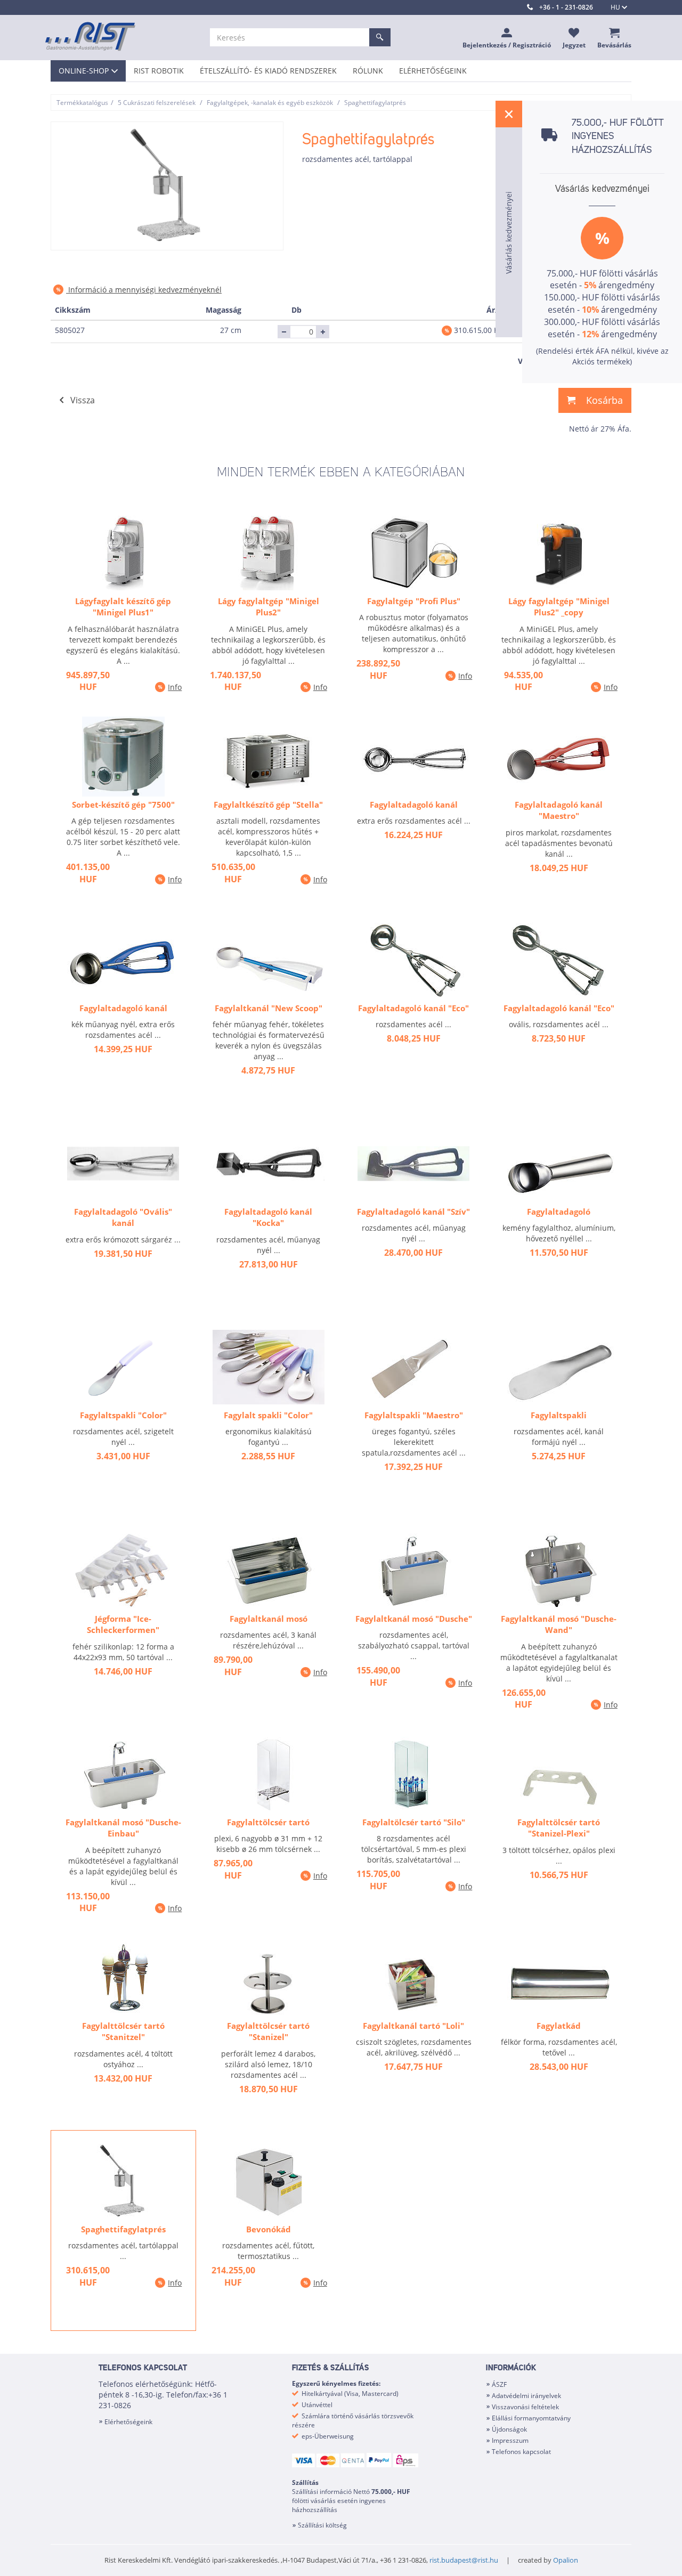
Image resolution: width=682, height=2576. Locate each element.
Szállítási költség (322, 2525)
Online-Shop (84, 71)
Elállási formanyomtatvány (531, 2418)
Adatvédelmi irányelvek (526, 2396)
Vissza (83, 400)
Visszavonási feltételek (525, 2407)
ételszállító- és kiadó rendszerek (268, 71)
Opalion (566, 2560)
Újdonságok (509, 2429)
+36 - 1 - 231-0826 (566, 7)
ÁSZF (499, 2384)
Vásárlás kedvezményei (602, 189)
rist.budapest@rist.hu (464, 2560)
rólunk (368, 71)
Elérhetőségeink (433, 71)
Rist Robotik (159, 71)
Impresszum (510, 2440)
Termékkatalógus (82, 103)
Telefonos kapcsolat (521, 2452)
